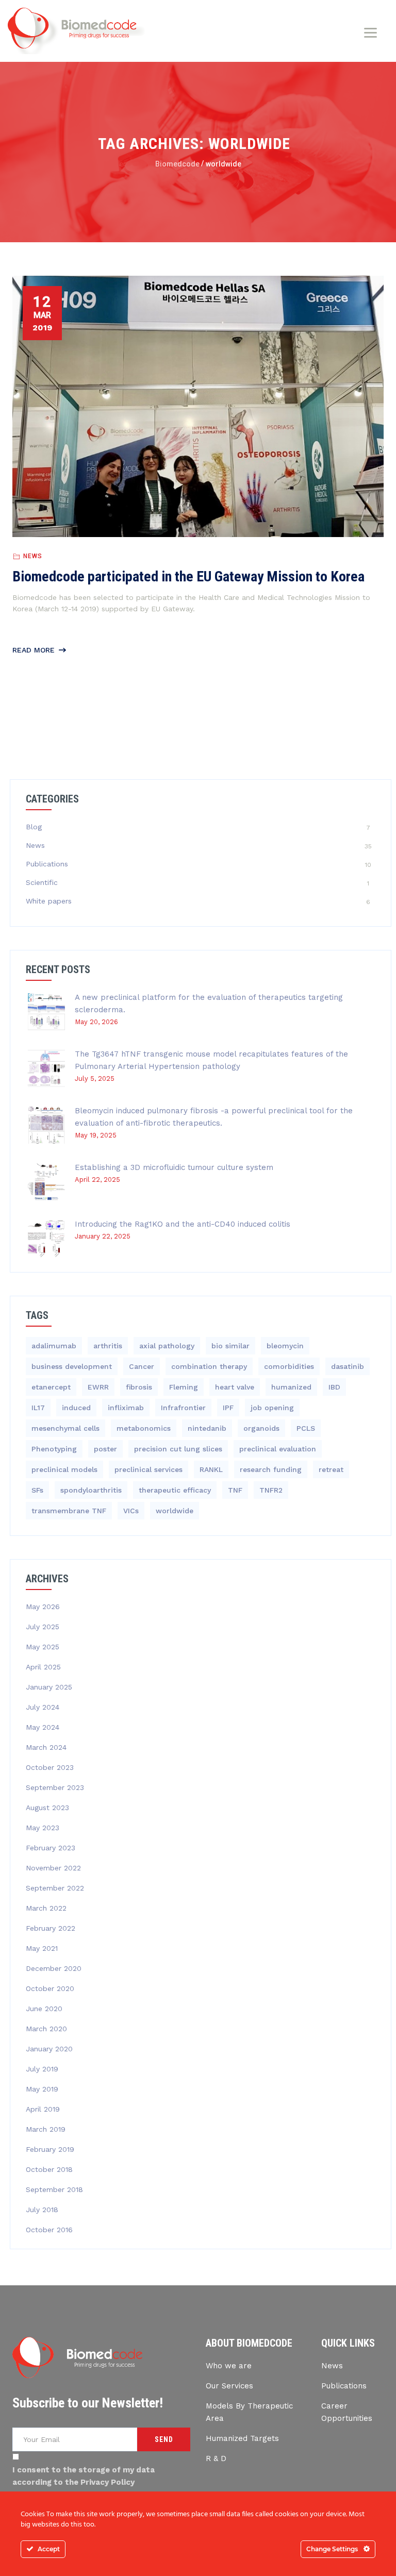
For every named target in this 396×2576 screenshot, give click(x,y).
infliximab (126, 1408)
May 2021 (42, 1948)
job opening (272, 1408)
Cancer (142, 1366)
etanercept (51, 1387)
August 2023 (47, 1808)
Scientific (42, 882)
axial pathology (167, 1346)
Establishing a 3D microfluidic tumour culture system (174, 1167)
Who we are (229, 2366)
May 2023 (43, 1828)
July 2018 (42, 2210)
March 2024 (46, 1747)
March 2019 (46, 2129)
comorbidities (289, 1366)
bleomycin (285, 1346)
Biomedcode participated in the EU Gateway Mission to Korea (188, 576)
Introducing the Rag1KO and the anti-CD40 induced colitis (183, 1224)
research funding (271, 1469)
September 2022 (55, 1888)
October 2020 (50, 1988)
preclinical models (64, 1469)
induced (76, 1408)
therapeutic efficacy (175, 1490)
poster (105, 1449)
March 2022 (46, 1908)
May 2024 (43, 1727)
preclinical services (148, 1469)
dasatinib (348, 1366)
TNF (235, 1490)
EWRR (98, 1387)
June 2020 (44, 2009)
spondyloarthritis (91, 1490)
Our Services (229, 2386)
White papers (49, 901)
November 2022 (53, 1868)
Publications (47, 864)
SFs (37, 1490)
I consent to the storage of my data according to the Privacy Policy (84, 2476)
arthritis (108, 1346)
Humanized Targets (242, 2438)
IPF (228, 1408)
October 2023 (50, 1767)
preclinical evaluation (278, 1449)
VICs (131, 1511)
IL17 (38, 1408)
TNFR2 (271, 1490)
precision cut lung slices (178, 1449)
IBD (334, 1387)
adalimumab (54, 1346)
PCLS (306, 1428)
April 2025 (43, 1667)
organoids (261, 1428)
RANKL (211, 1469)
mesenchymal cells (65, 1428)
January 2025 (49, 1687)
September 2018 (54, 2189)
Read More (34, 650)
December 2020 (54, 1968)
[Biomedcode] (76, 31)
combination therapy (209, 1366)
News (33, 556)
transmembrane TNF (69, 1511)
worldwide (175, 1511)
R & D (216, 2458)
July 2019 (42, 2069)
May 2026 (43, 1607)
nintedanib (207, 1428)
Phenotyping (54, 1449)
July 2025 (43, 1627)
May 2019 (42, 2089)
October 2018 (49, 2169)
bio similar (230, 1346)
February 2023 (51, 1848)
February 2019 (50, 2149)
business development (72, 1366)
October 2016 (49, 2230)
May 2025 (43, 1647)
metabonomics (144, 1428)
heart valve (235, 1387)
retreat (331, 1469)
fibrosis (139, 1387)
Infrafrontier (183, 1408)
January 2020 (49, 2049)
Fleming (184, 1387)
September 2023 (55, 1787)
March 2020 (46, 2029)
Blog (34, 827)
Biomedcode (177, 164)
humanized (291, 1387)
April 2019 (43, 2109)
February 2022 (51, 1928)
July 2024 (43, 1707)
